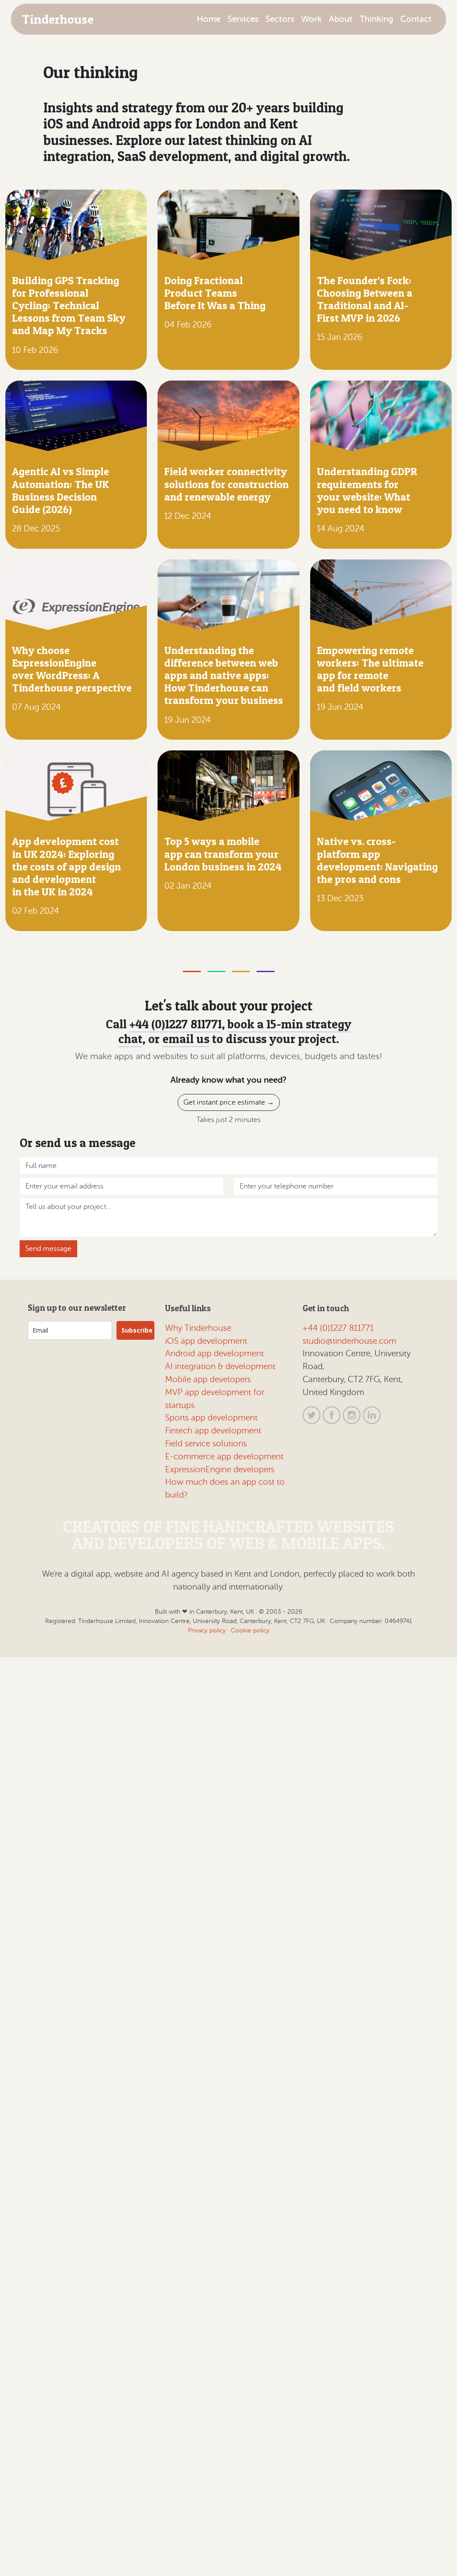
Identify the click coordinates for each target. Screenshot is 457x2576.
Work (312, 19)
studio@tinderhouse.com (349, 1341)
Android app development (214, 1353)
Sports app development (211, 1418)
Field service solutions (206, 1443)
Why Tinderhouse (198, 1328)
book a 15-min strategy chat (235, 1031)
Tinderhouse (58, 19)
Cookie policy (250, 1630)
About (341, 19)
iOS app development (206, 1341)
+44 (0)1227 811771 (176, 1024)
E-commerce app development (224, 1456)
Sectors (280, 19)
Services (243, 19)
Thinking (376, 19)
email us (186, 1039)
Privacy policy (207, 1630)
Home (209, 19)
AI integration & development (220, 1366)
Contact (416, 19)
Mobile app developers (208, 1379)
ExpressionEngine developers (220, 1469)
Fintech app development (213, 1431)
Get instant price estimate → (229, 1102)
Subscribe (137, 1330)
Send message (48, 1249)
